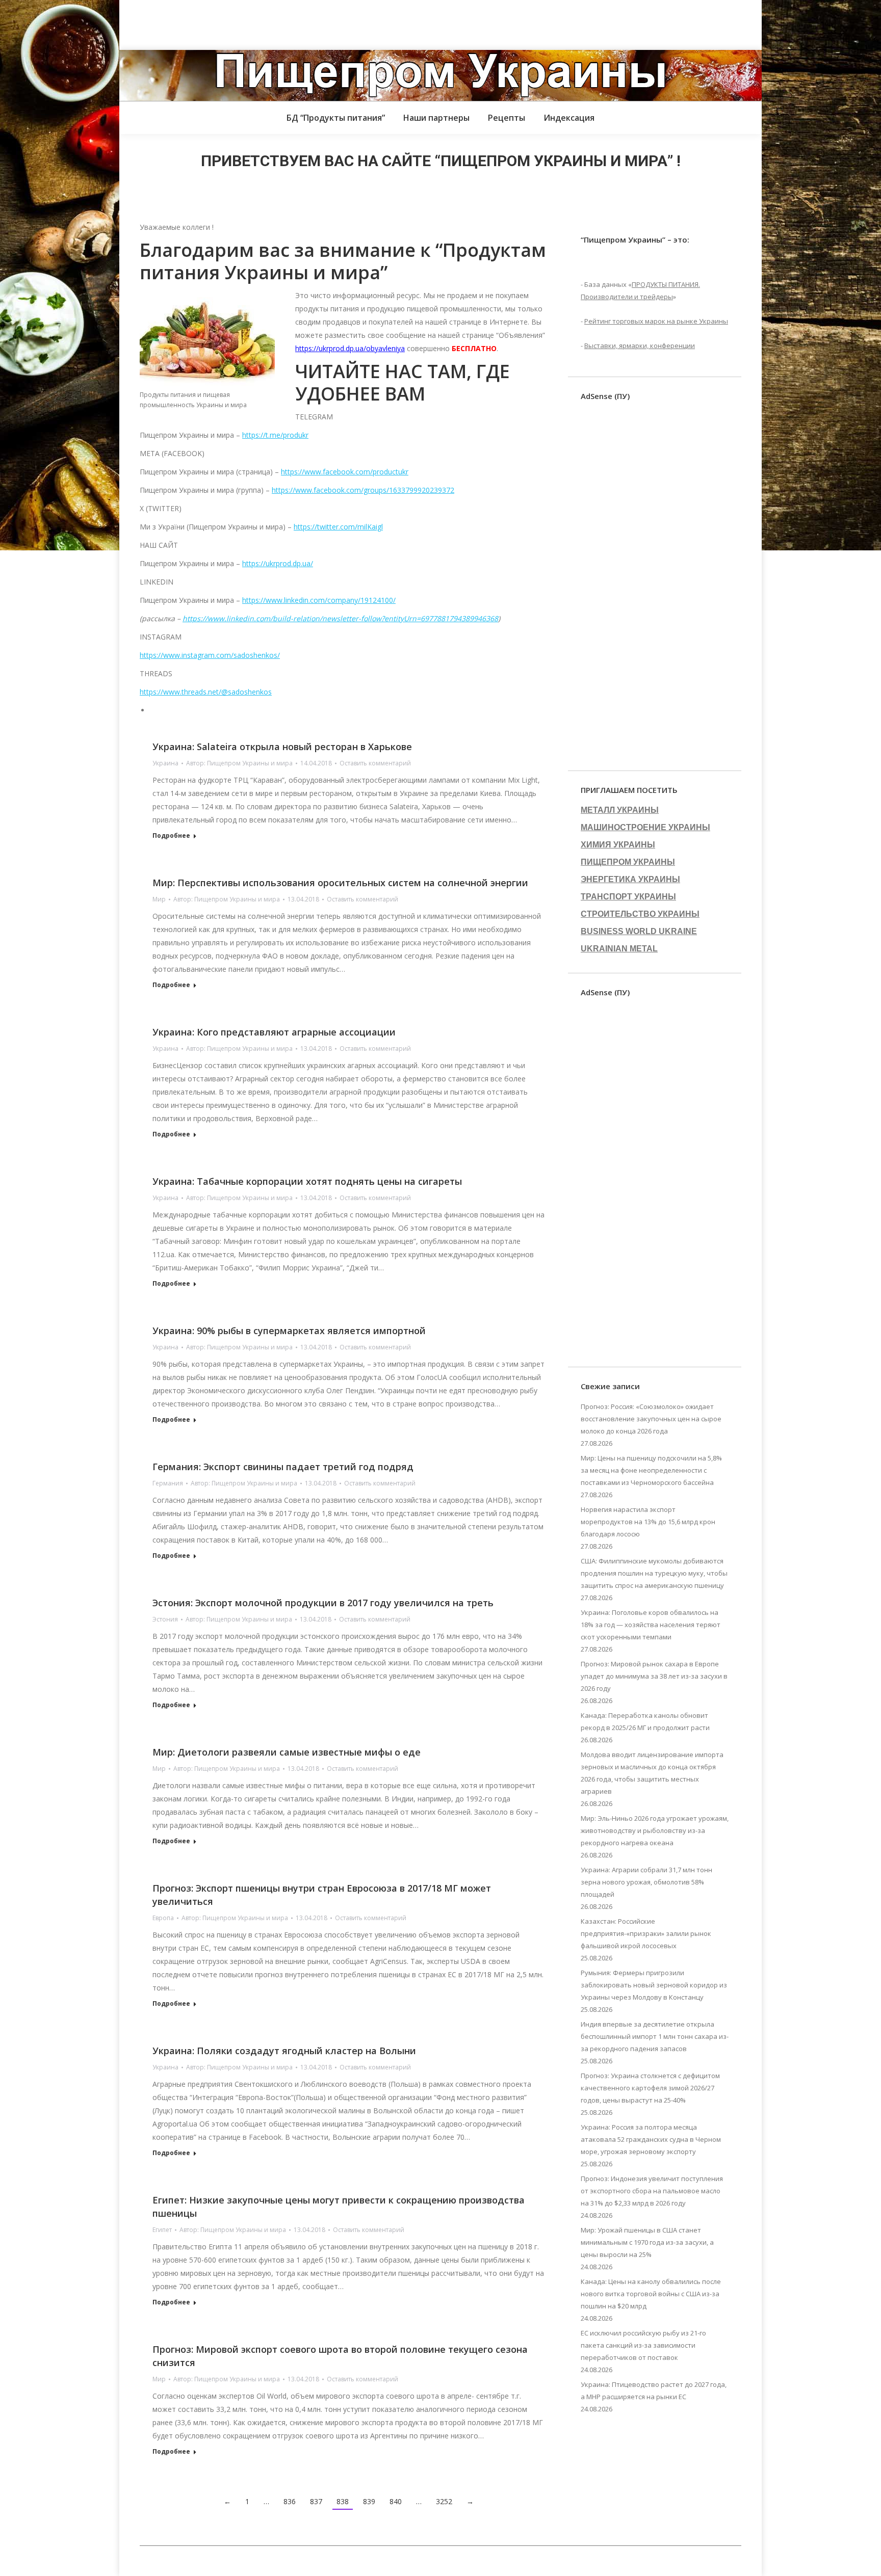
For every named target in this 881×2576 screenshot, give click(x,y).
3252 (444, 2501)
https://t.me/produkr (275, 435)
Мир (159, 899)
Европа (163, 1918)
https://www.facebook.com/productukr (345, 472)
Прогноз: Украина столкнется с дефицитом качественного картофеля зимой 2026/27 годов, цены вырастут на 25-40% (650, 2088)
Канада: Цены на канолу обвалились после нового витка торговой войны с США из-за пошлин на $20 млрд (651, 2294)
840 (396, 2501)
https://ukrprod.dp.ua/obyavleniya (350, 348)
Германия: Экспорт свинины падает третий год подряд (283, 1467)
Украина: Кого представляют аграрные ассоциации (274, 1032)
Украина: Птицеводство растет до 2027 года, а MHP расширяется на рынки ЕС (654, 2391)
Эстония (165, 1619)
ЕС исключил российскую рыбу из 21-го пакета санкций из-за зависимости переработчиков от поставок (643, 2345)
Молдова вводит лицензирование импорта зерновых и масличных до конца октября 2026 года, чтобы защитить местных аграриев (652, 1773)
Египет (162, 2230)
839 (369, 2501)
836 (290, 2501)
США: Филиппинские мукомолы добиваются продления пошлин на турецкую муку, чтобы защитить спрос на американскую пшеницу (654, 1573)
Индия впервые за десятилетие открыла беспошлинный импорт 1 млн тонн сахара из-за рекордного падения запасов (655, 2036)
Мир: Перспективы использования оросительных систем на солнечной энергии (340, 883)
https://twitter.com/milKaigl (338, 527)
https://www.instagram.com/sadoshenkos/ (210, 655)
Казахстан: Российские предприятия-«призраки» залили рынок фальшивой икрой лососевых (646, 1933)
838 (343, 2501)
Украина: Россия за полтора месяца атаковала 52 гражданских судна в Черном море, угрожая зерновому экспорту (651, 2139)
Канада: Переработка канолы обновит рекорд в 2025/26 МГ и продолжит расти (645, 1721)
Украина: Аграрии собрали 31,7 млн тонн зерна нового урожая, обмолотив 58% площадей (646, 1882)
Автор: (239, 763)
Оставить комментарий (375, 763)
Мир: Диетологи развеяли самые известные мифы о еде (287, 1752)
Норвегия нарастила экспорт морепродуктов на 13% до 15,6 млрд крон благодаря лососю (648, 1522)
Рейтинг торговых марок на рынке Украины (656, 321)
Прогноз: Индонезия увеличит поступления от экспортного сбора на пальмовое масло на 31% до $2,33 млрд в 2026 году (652, 2191)
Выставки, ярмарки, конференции (640, 346)
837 (316, 2501)
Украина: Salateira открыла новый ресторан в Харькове (282, 747)
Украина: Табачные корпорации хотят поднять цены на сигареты (307, 1181)
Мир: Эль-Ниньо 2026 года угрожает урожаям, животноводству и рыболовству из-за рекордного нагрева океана (655, 1830)
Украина (165, 763)
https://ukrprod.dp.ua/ (278, 563)
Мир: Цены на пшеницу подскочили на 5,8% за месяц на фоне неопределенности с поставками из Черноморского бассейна (651, 1470)
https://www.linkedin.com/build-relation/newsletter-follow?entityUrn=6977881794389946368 (340, 618)
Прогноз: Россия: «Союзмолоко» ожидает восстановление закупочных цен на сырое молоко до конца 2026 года (651, 1419)
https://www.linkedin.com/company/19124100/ (319, 600)
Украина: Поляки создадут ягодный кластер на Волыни (284, 2051)
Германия (168, 1483)
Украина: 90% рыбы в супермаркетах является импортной (289, 1331)
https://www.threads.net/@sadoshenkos (206, 692)
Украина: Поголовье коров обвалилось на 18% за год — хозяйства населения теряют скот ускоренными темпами (651, 1625)
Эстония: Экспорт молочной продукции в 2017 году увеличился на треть (323, 1603)
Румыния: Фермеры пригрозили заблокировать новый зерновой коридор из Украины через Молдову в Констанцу (654, 1985)
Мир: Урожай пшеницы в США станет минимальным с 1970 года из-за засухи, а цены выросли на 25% (647, 2242)
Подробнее (171, 836)
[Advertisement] (186, 23)
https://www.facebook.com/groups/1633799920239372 (363, 490)
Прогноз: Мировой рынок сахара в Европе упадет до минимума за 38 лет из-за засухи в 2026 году (654, 1676)
